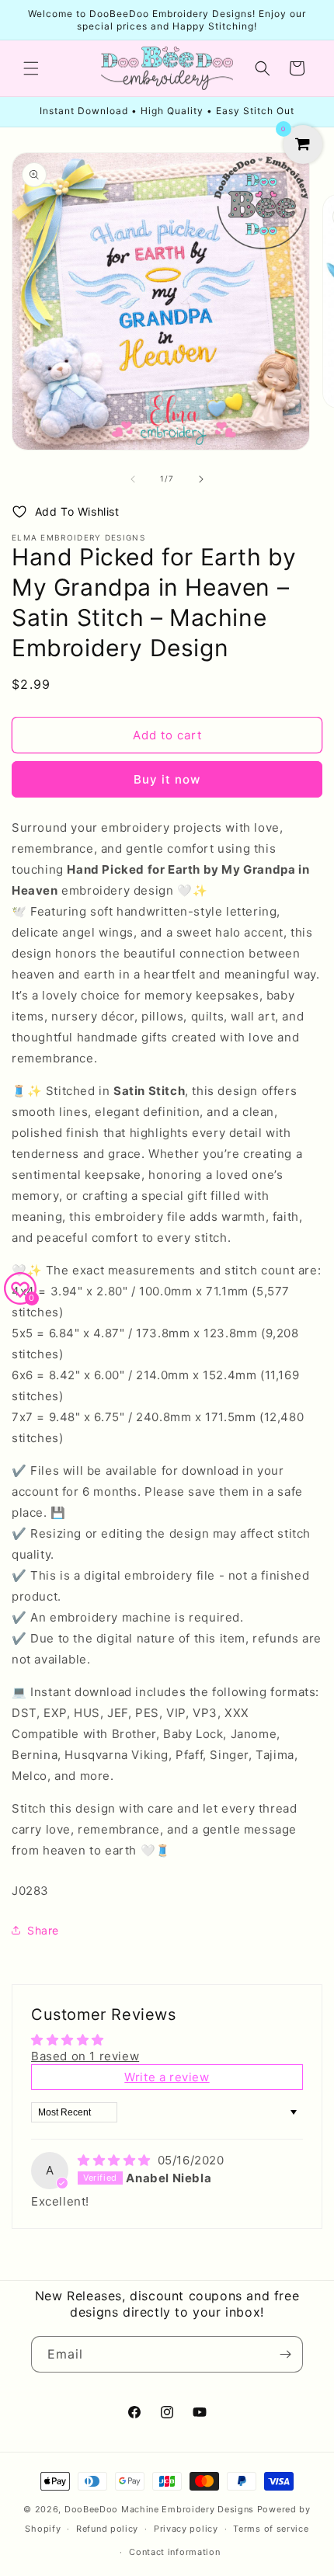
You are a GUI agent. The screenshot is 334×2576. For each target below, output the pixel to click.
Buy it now (167, 779)
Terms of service (271, 2529)
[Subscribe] (285, 2354)
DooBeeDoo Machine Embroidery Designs (159, 2509)
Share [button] (43, 1930)
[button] (31, 68)
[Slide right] (201, 479)
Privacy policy (186, 2529)
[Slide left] (133, 479)
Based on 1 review (85, 2056)
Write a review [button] (167, 2077)
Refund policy (107, 2529)
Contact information (174, 2552)
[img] (116, 2160)
